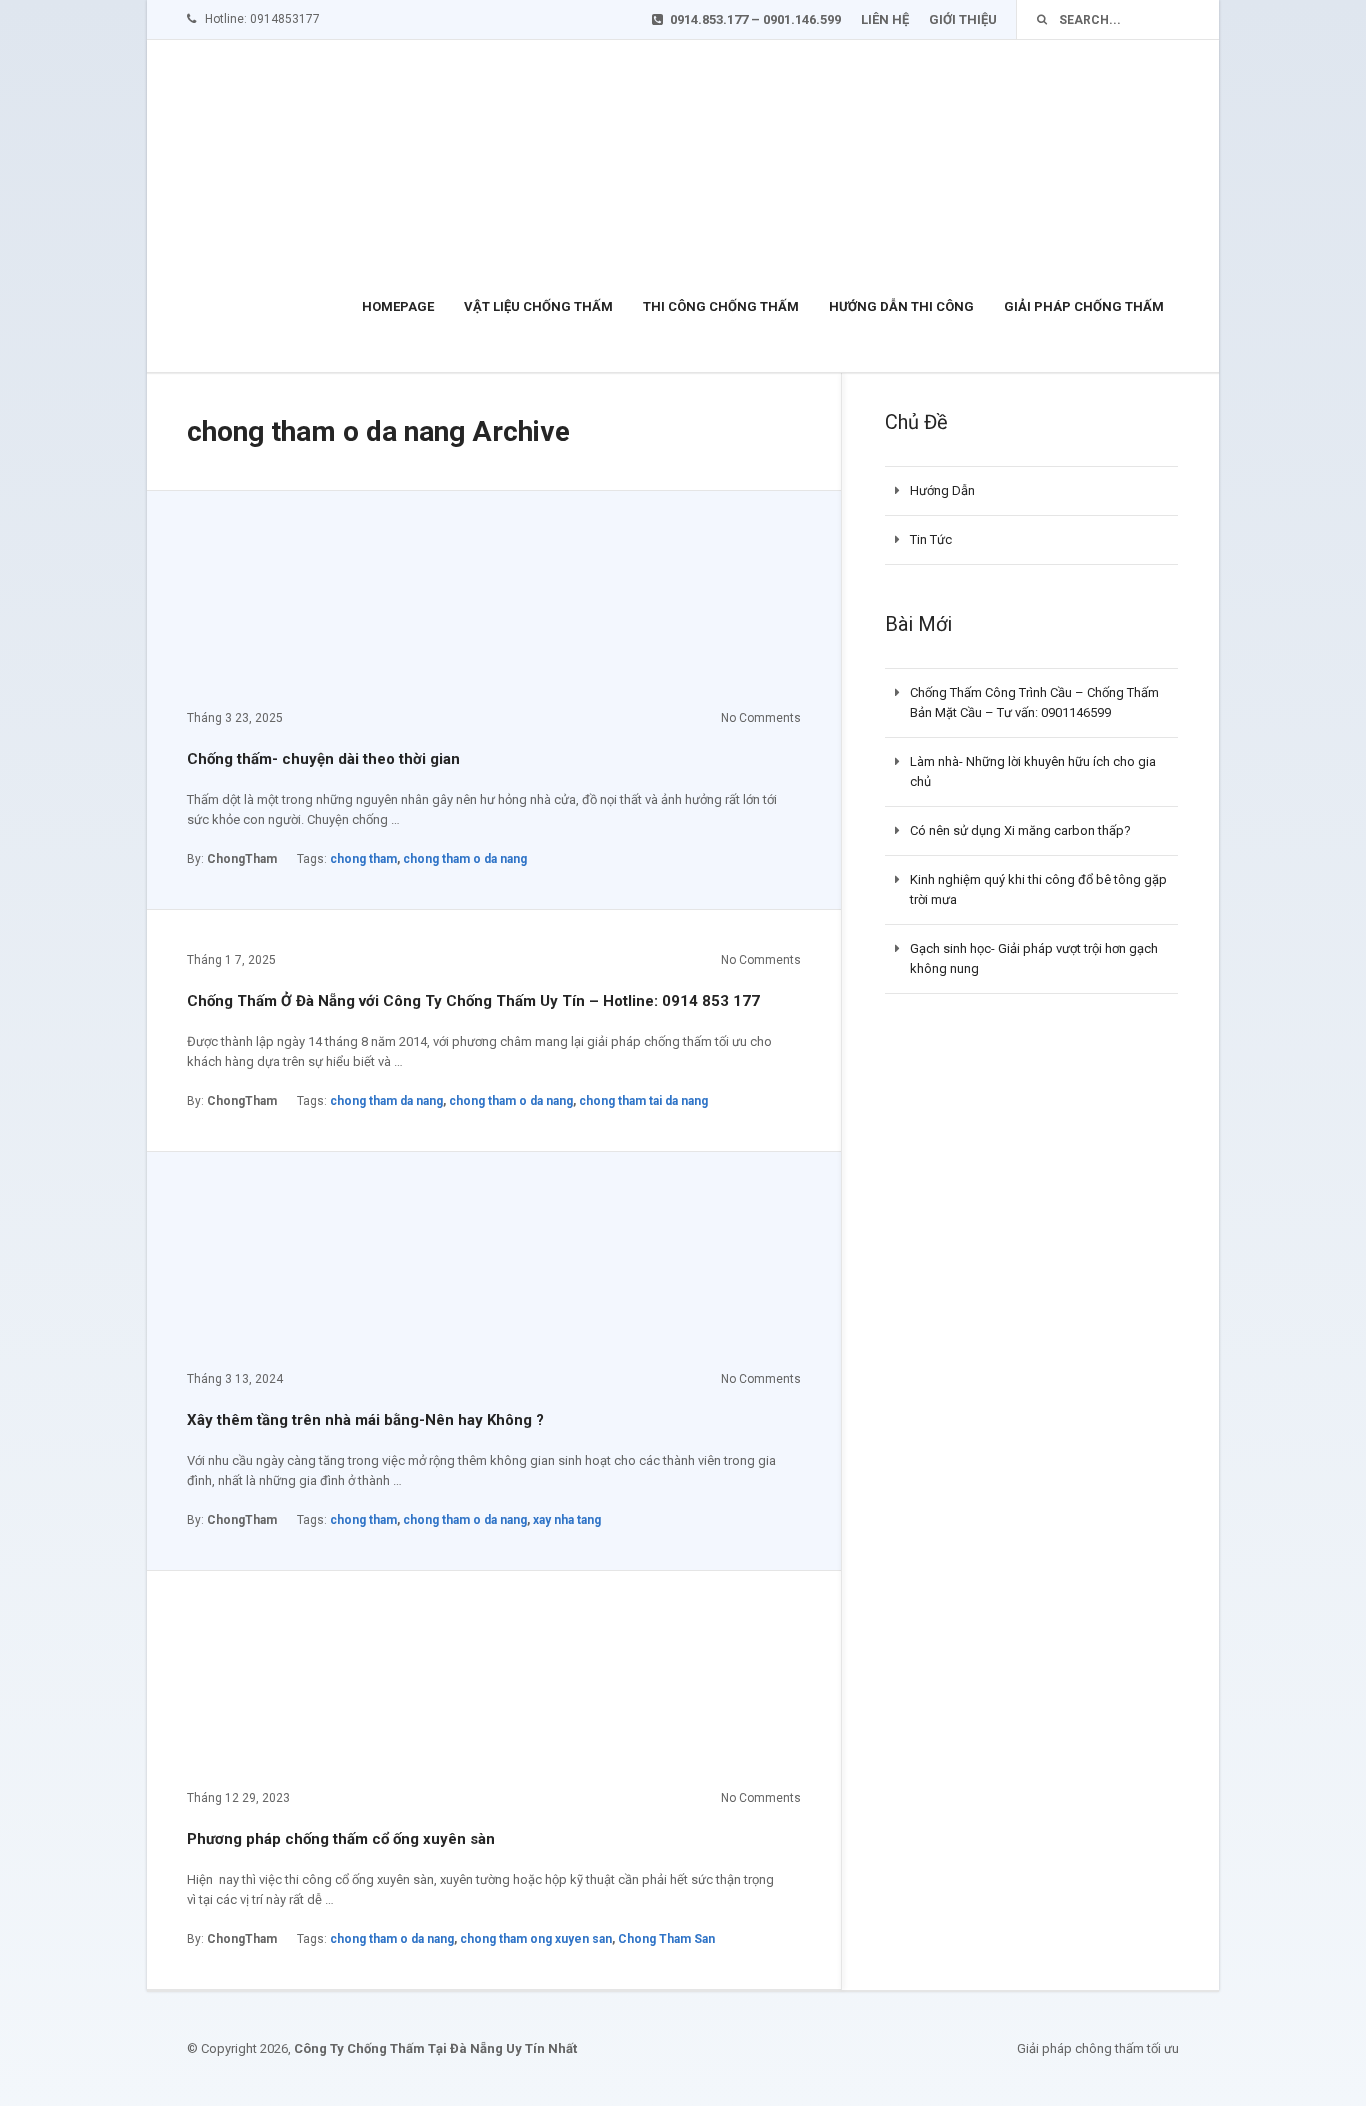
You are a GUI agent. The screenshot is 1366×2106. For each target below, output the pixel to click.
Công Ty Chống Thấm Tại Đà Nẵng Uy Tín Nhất (435, 2048)
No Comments (761, 718)
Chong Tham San (666, 1939)
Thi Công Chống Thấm (721, 306)
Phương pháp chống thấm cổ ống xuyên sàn (341, 1839)
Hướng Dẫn (942, 490)
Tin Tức (931, 539)
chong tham (363, 859)
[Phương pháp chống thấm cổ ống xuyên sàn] (337, 1689)
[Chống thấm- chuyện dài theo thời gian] (337, 609)
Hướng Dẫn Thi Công (901, 306)
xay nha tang (567, 1520)
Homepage (398, 306)
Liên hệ (885, 19)
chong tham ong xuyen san (536, 1939)
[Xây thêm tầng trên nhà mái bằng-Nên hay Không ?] (337, 1270)
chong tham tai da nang (643, 1101)
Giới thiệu (963, 19)
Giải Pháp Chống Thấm (1084, 306)
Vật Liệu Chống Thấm (538, 306)
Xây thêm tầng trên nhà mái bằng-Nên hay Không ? (365, 1420)
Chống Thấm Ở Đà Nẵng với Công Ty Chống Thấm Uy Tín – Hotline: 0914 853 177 (473, 1001)
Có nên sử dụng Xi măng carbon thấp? (1020, 830)
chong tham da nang (386, 1101)
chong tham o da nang (465, 859)
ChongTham (242, 859)
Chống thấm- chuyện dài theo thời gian (323, 759)
